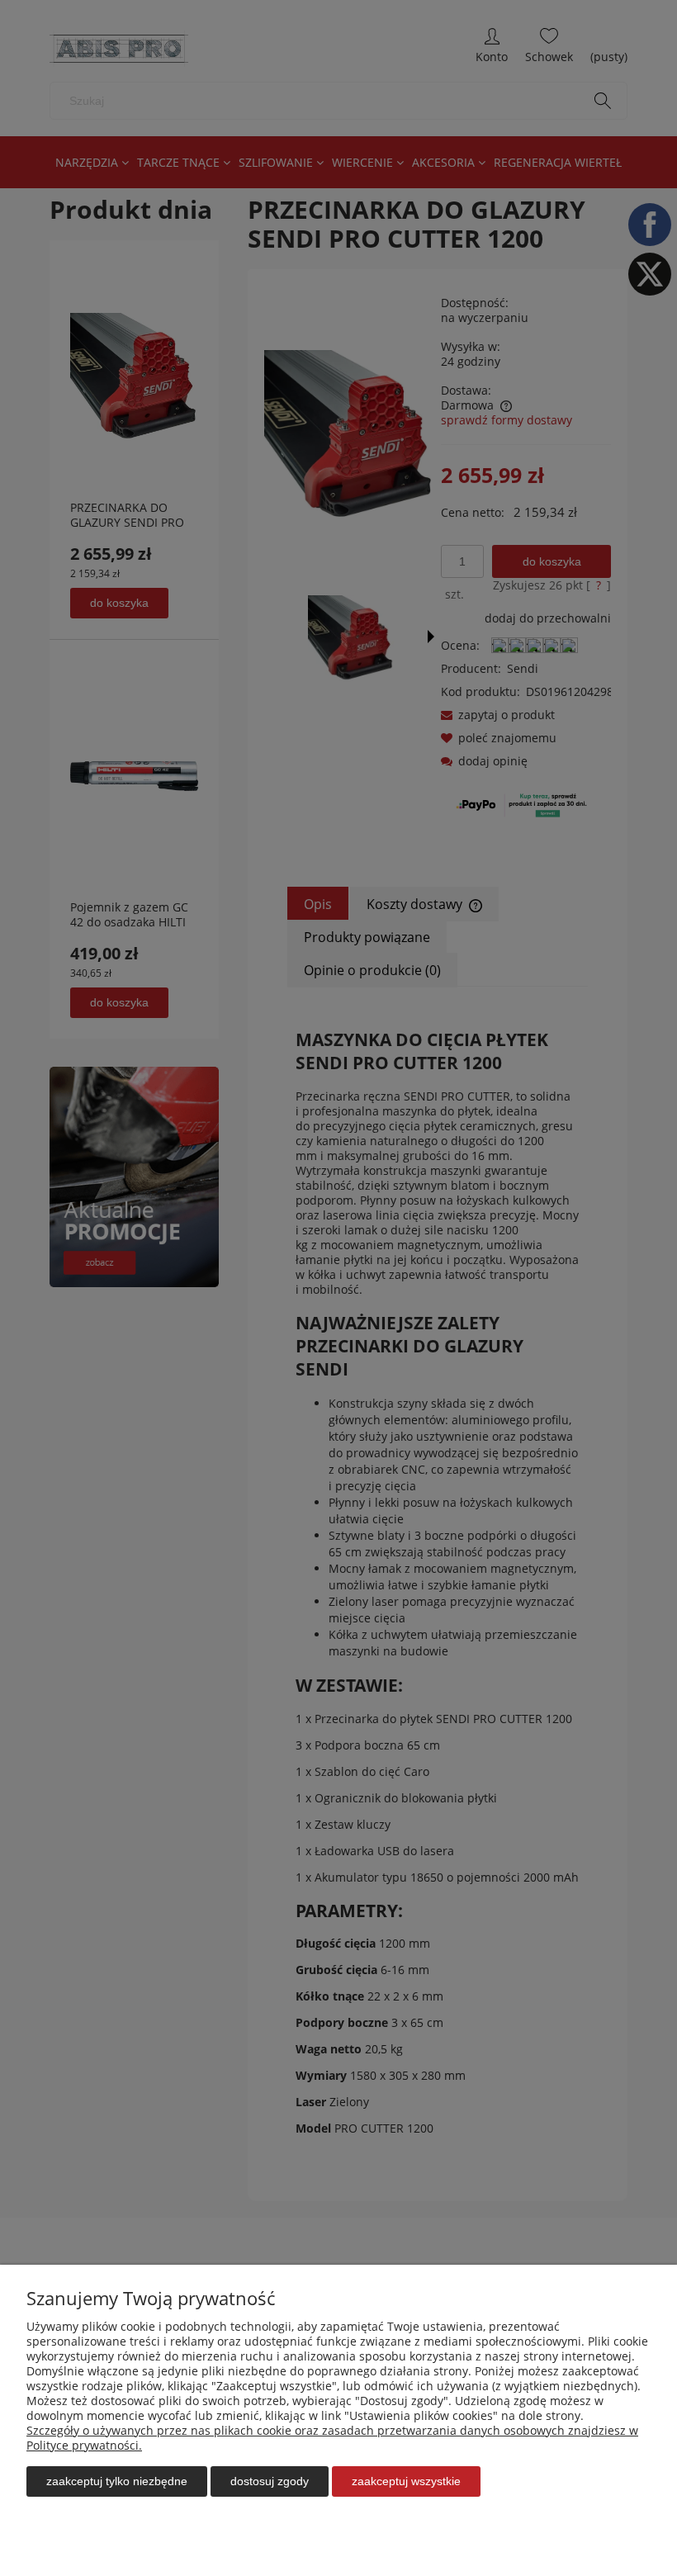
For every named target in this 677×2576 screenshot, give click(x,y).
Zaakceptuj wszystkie (406, 2481)
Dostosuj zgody (270, 2481)
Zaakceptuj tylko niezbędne (117, 2481)
